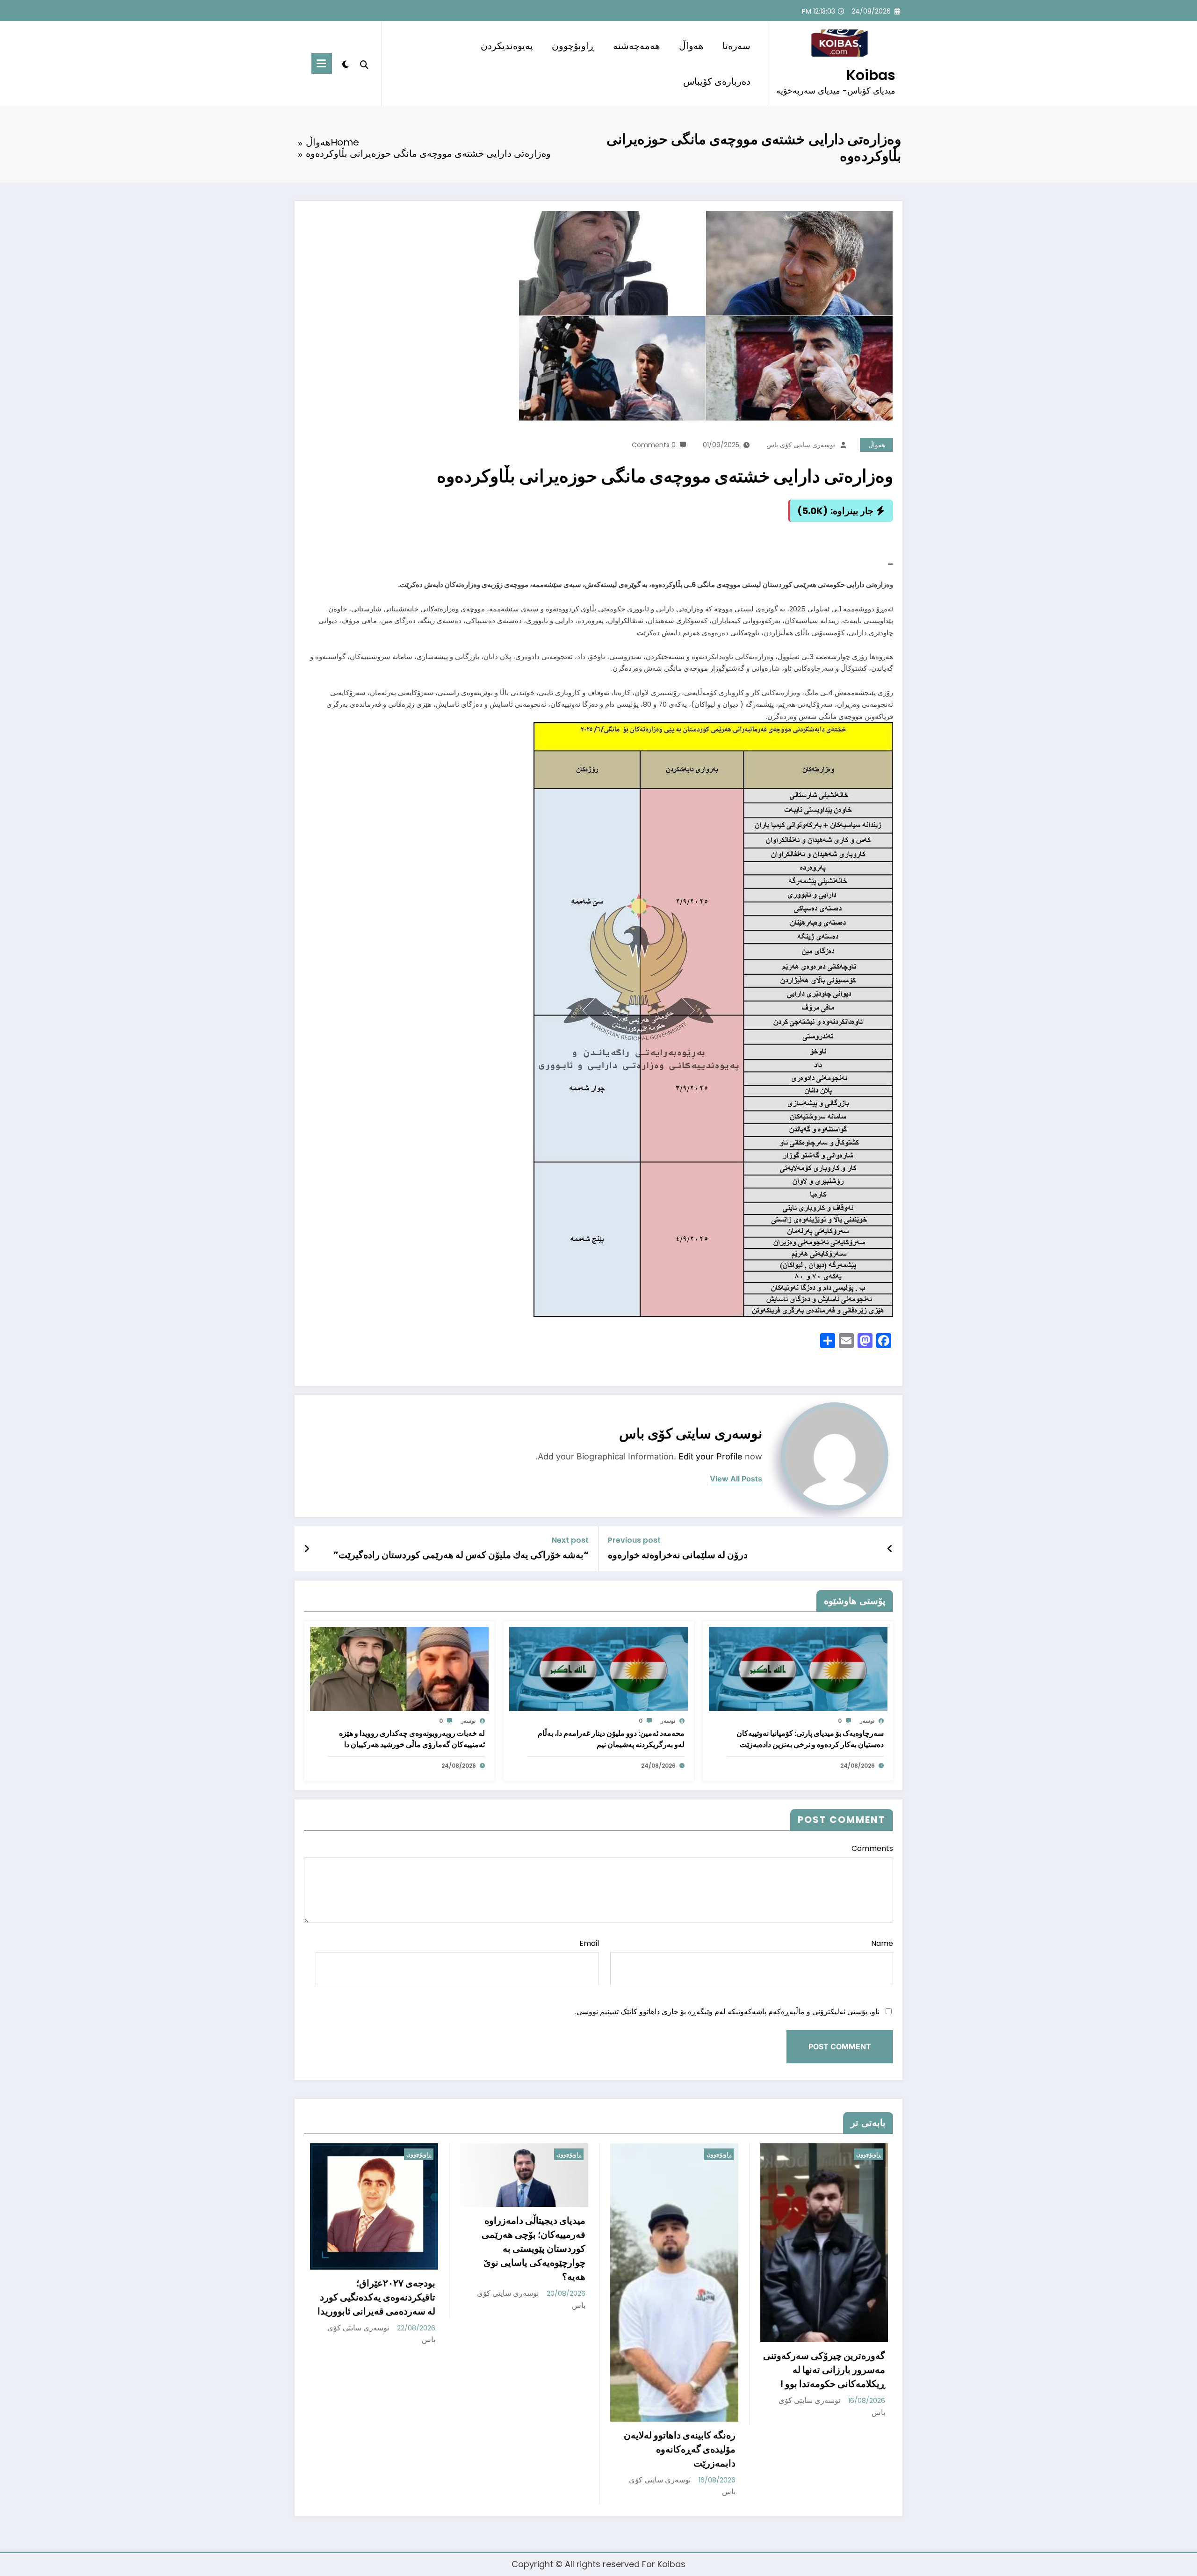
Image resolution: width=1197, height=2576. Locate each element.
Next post (570, 1540)
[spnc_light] (346, 63)
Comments (872, 1848)
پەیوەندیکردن (507, 46)
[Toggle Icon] (322, 63)
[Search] (364, 64)
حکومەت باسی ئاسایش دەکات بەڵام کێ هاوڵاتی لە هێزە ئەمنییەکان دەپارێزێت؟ (689, 2352)
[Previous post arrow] (890, 1549)
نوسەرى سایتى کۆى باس (801, 445)
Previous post (634, 1540)
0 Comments (654, 445)
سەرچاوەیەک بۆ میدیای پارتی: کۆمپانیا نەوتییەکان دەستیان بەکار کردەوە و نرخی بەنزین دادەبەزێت (810, 1739)
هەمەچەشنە (637, 46)
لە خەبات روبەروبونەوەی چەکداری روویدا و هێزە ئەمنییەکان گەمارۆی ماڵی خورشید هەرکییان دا (412, 1739)
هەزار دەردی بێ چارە (857, 2328)
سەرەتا (736, 46)
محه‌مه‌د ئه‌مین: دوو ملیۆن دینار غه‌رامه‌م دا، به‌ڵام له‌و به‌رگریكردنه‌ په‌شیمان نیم (611, 1739)
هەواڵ (691, 46)
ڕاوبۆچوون (573, 46)
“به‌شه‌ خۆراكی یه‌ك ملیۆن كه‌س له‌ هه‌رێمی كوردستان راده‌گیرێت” (461, 1555)
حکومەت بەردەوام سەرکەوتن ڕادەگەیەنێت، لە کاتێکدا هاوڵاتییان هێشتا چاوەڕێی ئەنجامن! (541, 2349)
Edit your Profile (710, 1456)
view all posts (736, 1479)
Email (589, 1943)
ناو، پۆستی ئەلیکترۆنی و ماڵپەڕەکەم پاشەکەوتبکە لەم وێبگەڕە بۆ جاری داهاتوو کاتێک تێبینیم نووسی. (727, 2012)
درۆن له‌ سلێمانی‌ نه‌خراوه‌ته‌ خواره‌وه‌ (678, 1555)
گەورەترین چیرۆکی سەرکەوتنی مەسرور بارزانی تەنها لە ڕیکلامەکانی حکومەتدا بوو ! (387, 2370)
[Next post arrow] (307, 1549)
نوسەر (867, 1721)
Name (882, 1943)
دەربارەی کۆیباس (717, 81)
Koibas (871, 75)
